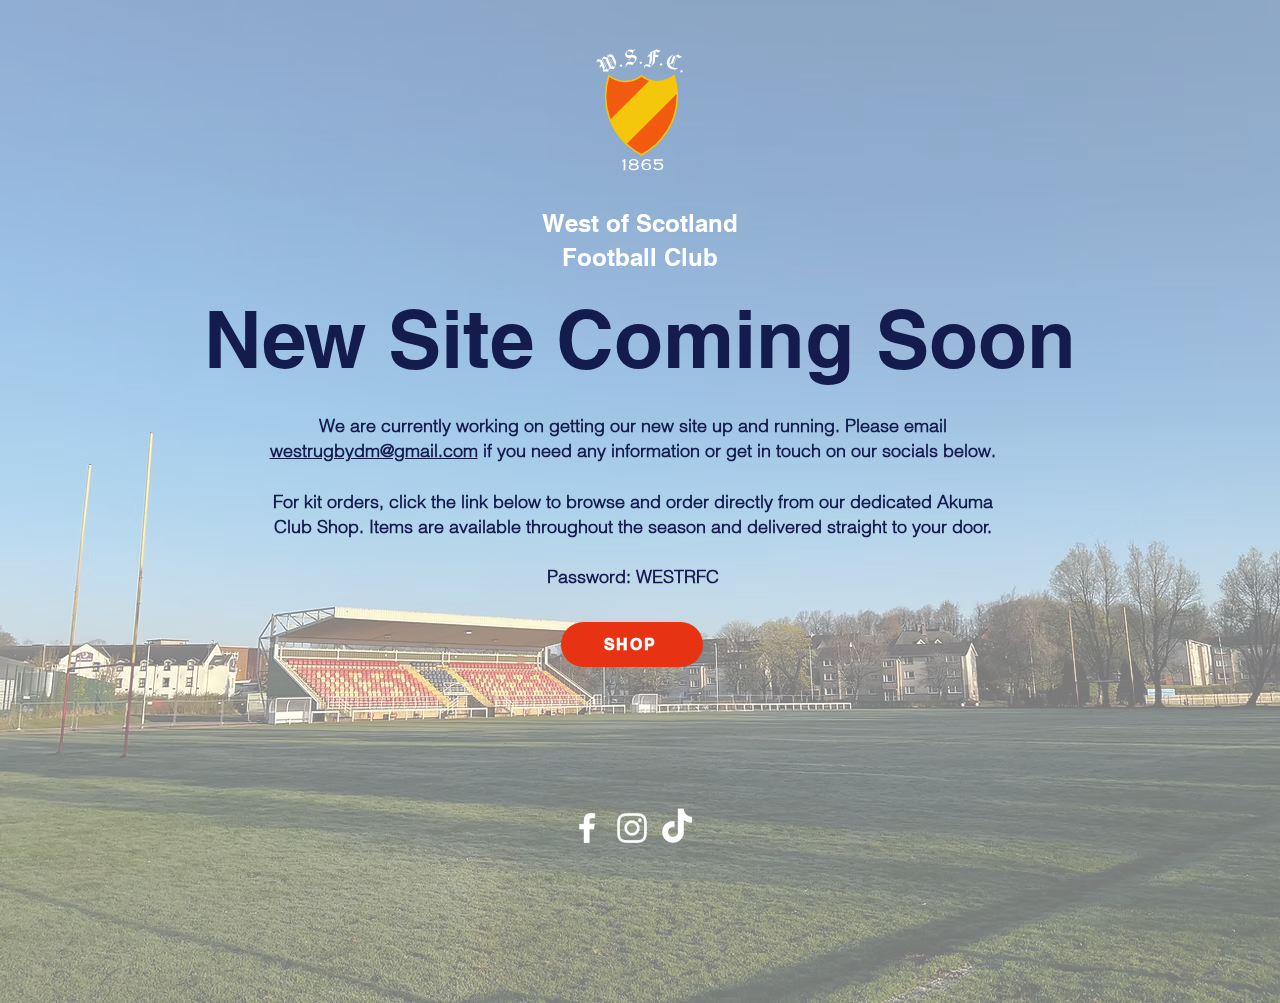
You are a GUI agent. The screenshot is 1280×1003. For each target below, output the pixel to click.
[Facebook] (587, 828)
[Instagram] (632, 828)
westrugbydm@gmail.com (374, 450)
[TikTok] (677, 828)
